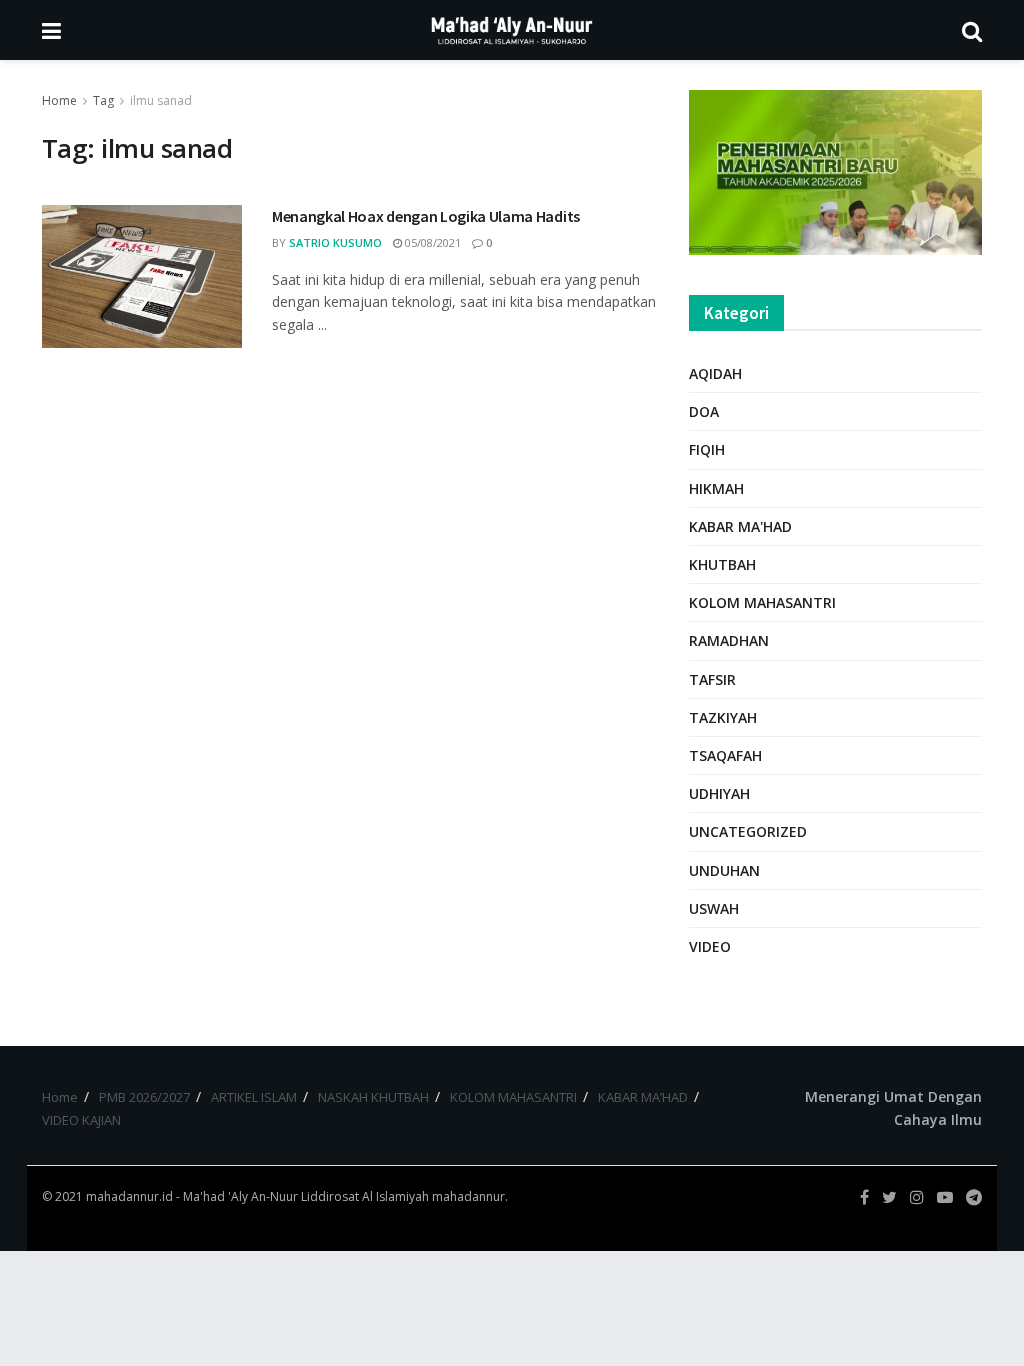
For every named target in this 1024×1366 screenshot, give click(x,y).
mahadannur (468, 1196)
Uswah (714, 908)
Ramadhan (729, 640)
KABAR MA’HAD (643, 1097)
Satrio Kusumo (335, 242)
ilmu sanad (161, 100)
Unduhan (724, 870)
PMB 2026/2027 (144, 1097)
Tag (103, 100)
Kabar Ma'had (740, 526)
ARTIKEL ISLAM (254, 1097)
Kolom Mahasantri (762, 602)
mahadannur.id (129, 1196)
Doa (704, 411)
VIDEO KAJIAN (81, 1120)
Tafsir (712, 679)
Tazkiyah (723, 717)
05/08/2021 (431, 242)
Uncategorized (748, 831)
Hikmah (716, 488)
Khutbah (722, 564)
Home (59, 100)
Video (710, 946)
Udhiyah (719, 793)
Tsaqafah (725, 755)
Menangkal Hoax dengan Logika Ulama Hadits (426, 216)
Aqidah (715, 373)
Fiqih (707, 449)
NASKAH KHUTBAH (373, 1097)
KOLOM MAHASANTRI (513, 1097)
